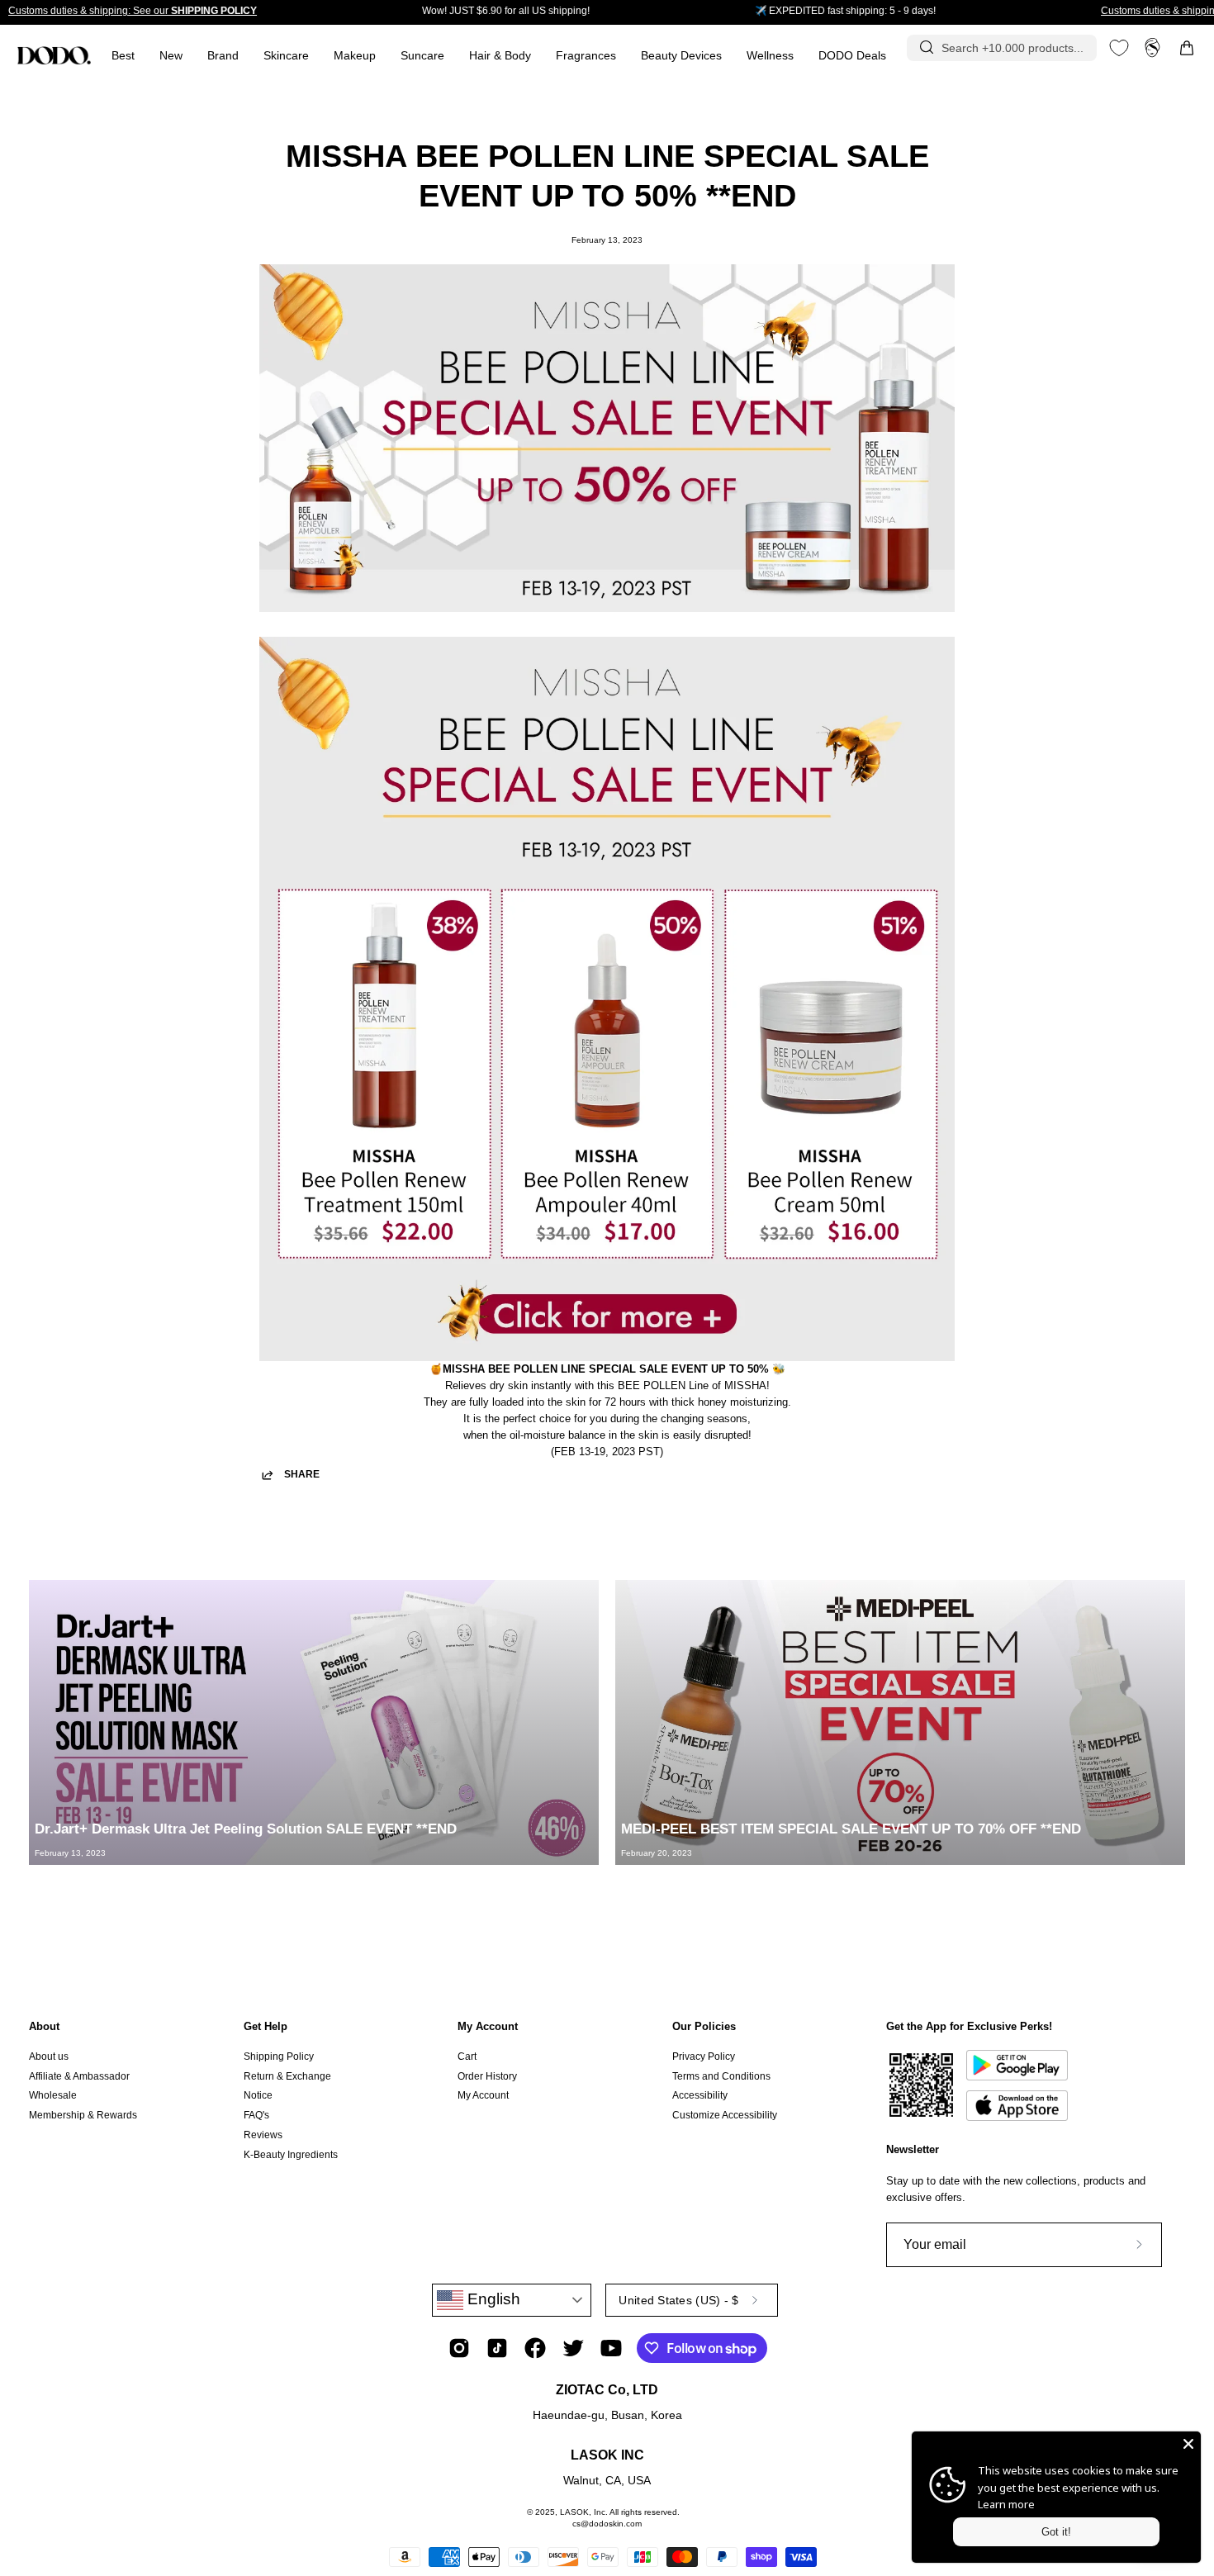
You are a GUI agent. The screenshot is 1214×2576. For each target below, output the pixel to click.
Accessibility (700, 2095)
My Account (488, 2026)
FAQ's (256, 2115)
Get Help (266, 2026)
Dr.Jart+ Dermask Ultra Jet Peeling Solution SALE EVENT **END (246, 1829)
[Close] (1188, 2444)
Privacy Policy (704, 2057)
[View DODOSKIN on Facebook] (535, 2348)
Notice (258, 2095)
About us (49, 2057)
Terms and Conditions (721, 2076)
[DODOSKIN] (54, 55)
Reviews (263, 2135)
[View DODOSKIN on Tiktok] (497, 2348)
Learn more (1006, 2504)
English (492, 2299)
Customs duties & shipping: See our (133, 11)
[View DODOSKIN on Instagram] (459, 2348)
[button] (586, 56)
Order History (487, 2076)
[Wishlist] (1119, 48)
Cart (467, 2057)
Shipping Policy (279, 2057)
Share (302, 1474)
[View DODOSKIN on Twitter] (573, 2348)
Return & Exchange (287, 2076)
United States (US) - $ (678, 2300)
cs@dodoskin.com (607, 2524)
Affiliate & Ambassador (79, 2076)
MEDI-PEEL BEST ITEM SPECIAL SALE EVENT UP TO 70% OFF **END (851, 1829)
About (44, 2026)
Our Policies (704, 2026)
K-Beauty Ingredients (291, 2154)
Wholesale (53, 2095)
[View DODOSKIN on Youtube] (611, 2348)
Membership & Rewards (83, 2115)
